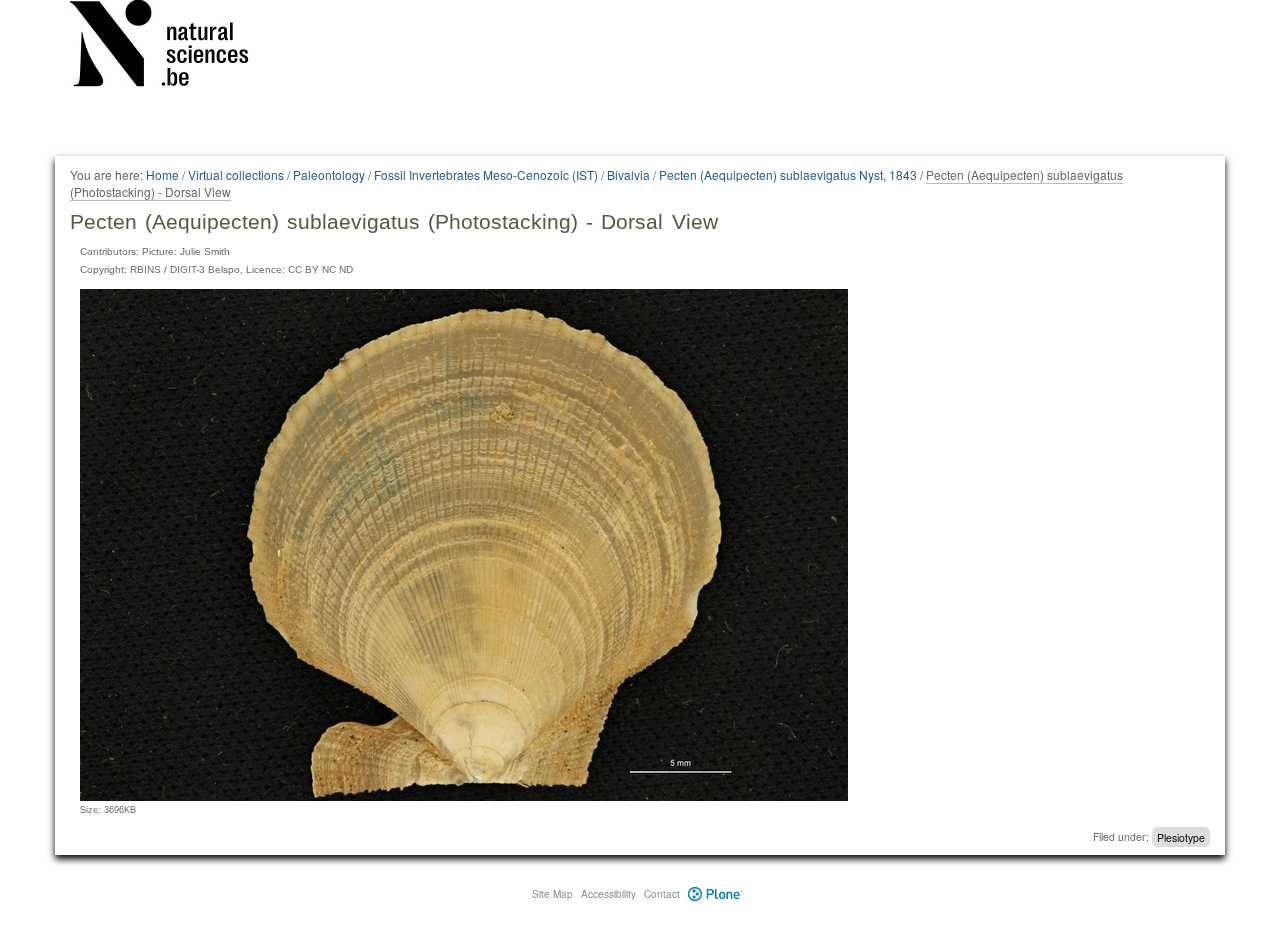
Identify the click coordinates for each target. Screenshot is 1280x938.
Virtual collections (236, 174)
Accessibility (608, 894)
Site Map (552, 894)
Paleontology (329, 174)
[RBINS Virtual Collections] (172, 47)
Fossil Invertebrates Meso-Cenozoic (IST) (486, 174)
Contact (662, 894)
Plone (715, 894)
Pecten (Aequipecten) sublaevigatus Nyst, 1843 (788, 174)
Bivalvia (628, 174)
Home (162, 174)
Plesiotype (1181, 836)
